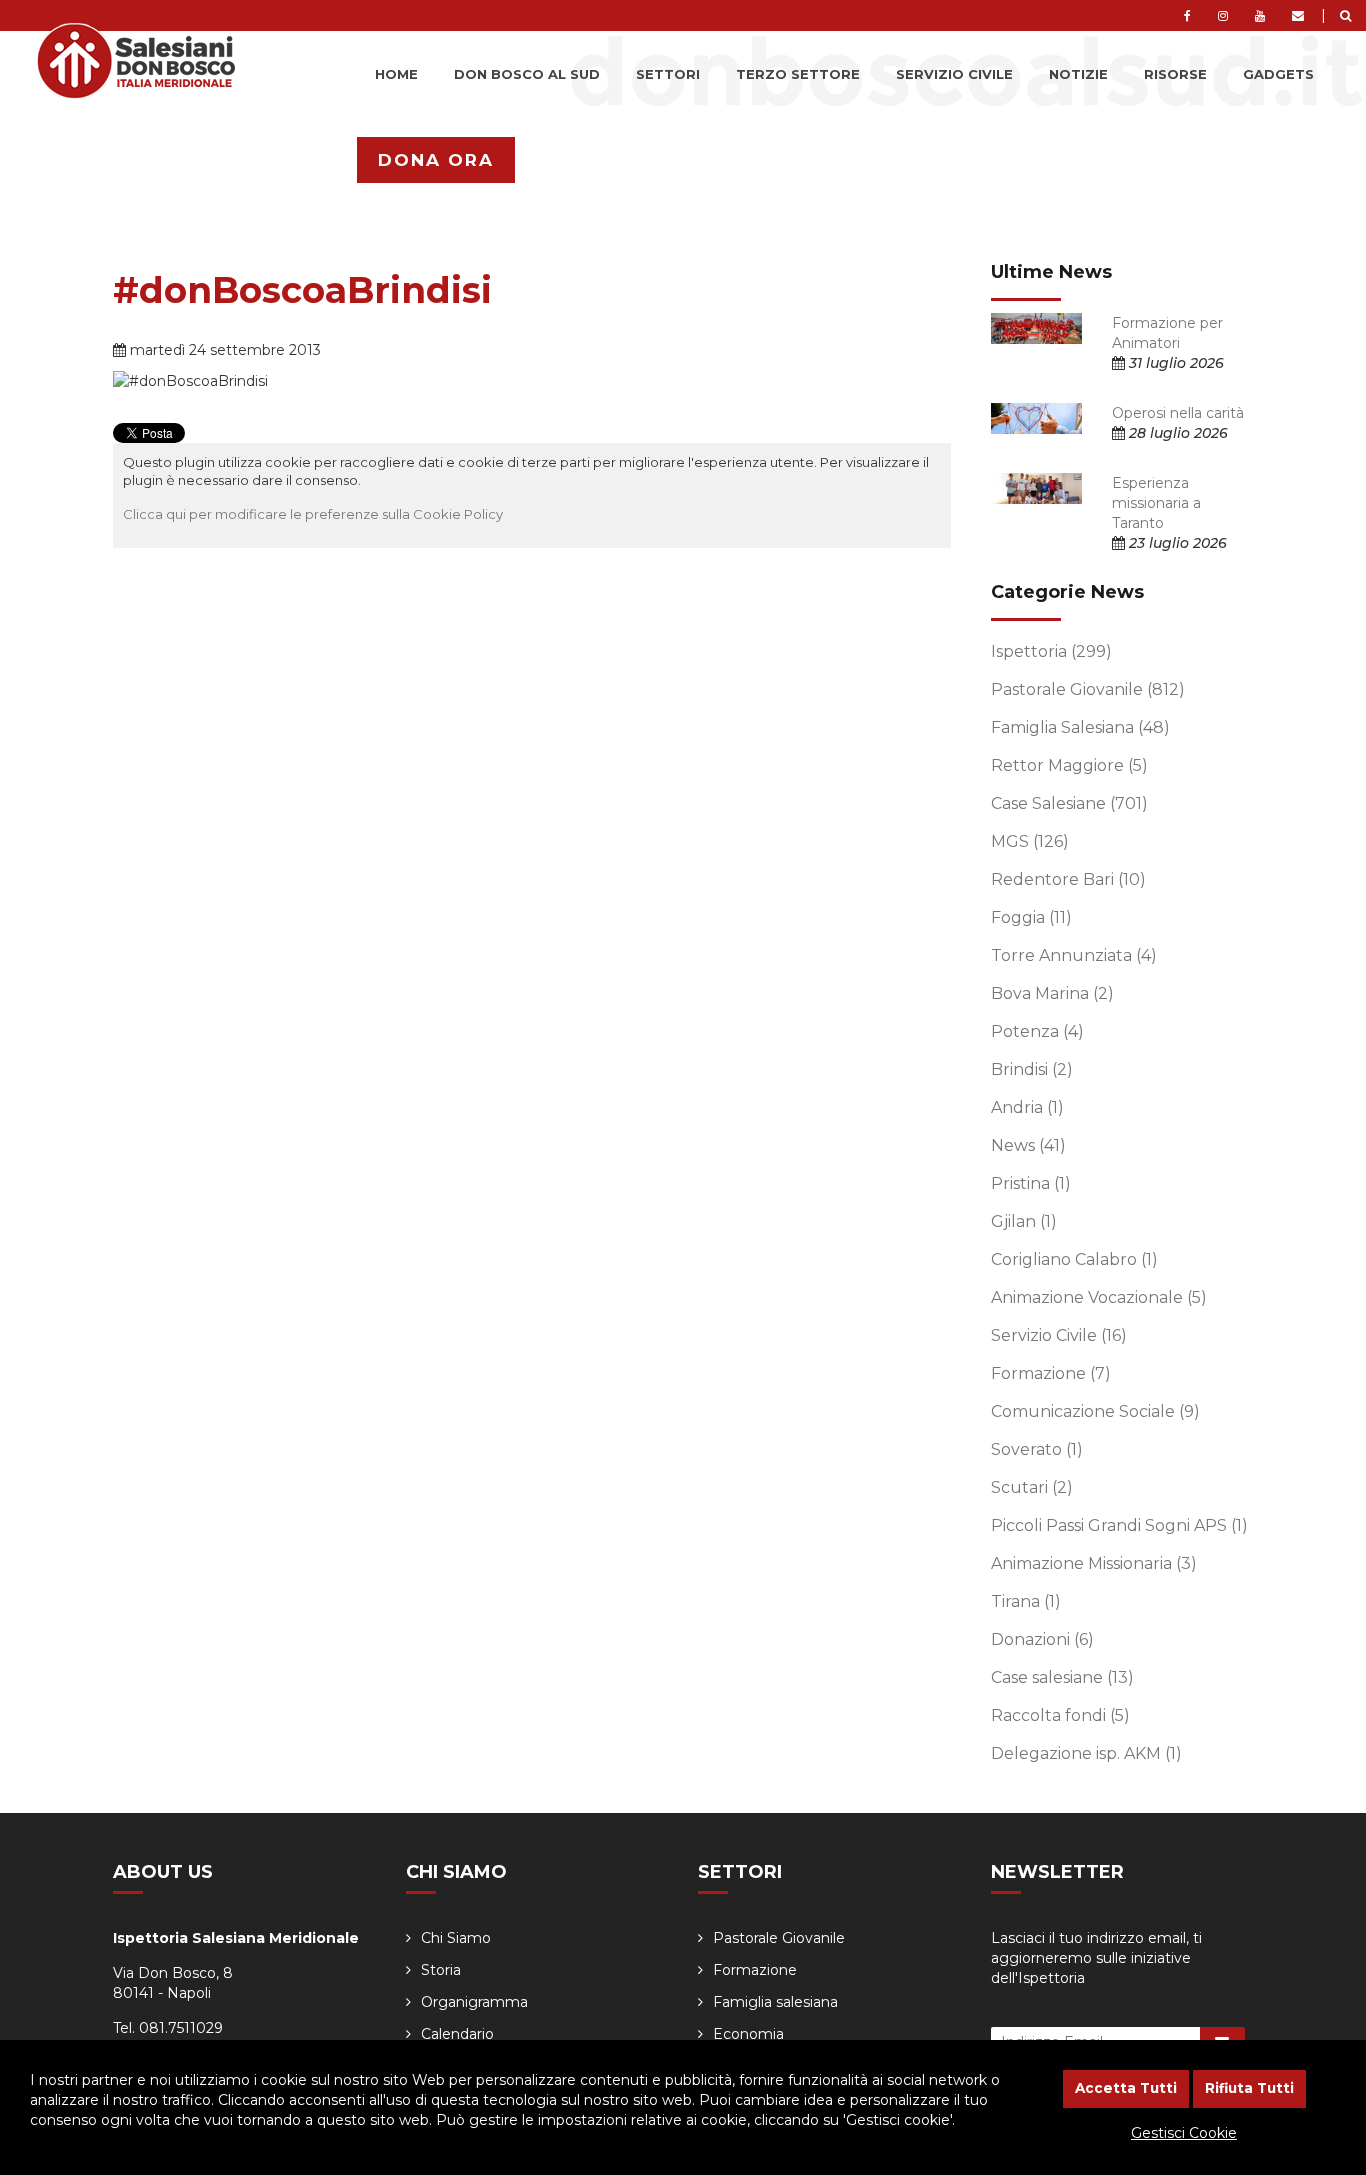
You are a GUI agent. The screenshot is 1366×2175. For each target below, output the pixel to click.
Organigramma (474, 2002)
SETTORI (668, 74)
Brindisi (1032, 1069)
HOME (396, 74)
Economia (748, 2034)
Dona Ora (436, 160)
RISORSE (1175, 74)
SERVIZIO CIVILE (954, 74)
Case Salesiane (1069, 803)
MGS (1030, 841)
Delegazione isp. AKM (1086, 1753)
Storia (441, 1970)
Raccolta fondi (1060, 1715)
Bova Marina (1052, 993)
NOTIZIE (1078, 74)
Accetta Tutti (1126, 2088)
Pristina (1031, 1183)
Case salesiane (1062, 1677)
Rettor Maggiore (1069, 765)
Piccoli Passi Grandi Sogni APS (1119, 1525)
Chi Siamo (456, 1938)
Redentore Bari (1068, 879)
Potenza (1037, 1031)
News (1028, 1145)
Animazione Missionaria (1094, 1563)
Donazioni (1042, 1639)
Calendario (457, 2034)
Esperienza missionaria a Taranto (1156, 503)
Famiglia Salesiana (1080, 727)
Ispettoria (1051, 651)
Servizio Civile (1059, 1335)
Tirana (1026, 1601)
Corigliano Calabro (1074, 1259)
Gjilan (1024, 1221)
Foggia (1031, 917)
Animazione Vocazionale (1099, 1297)
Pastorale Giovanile (1088, 689)
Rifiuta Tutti (1249, 2088)
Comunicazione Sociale (1095, 1411)
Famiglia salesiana (775, 2002)
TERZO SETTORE (798, 74)
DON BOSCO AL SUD (527, 74)
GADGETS (1278, 74)
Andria (1027, 1107)
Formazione (1051, 1373)
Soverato (1037, 1449)
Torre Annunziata (1074, 955)
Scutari (1032, 1487)
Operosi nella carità (1178, 413)
